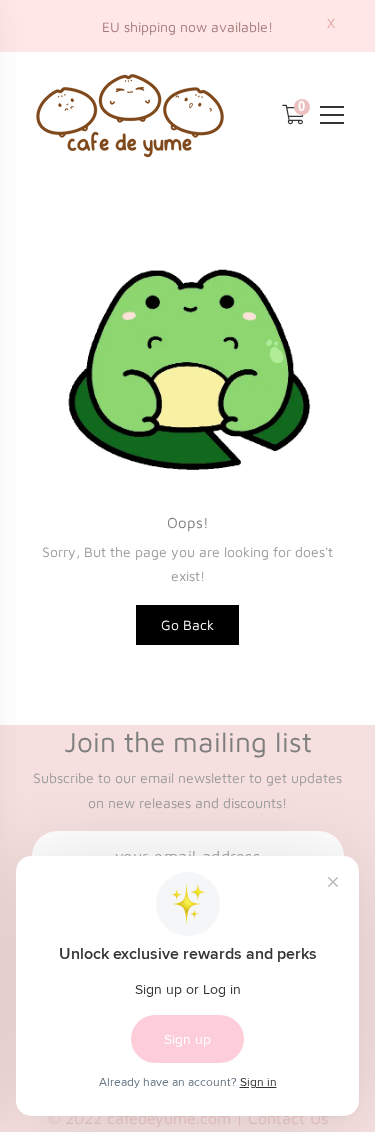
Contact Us (288, 1118)
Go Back (187, 624)
